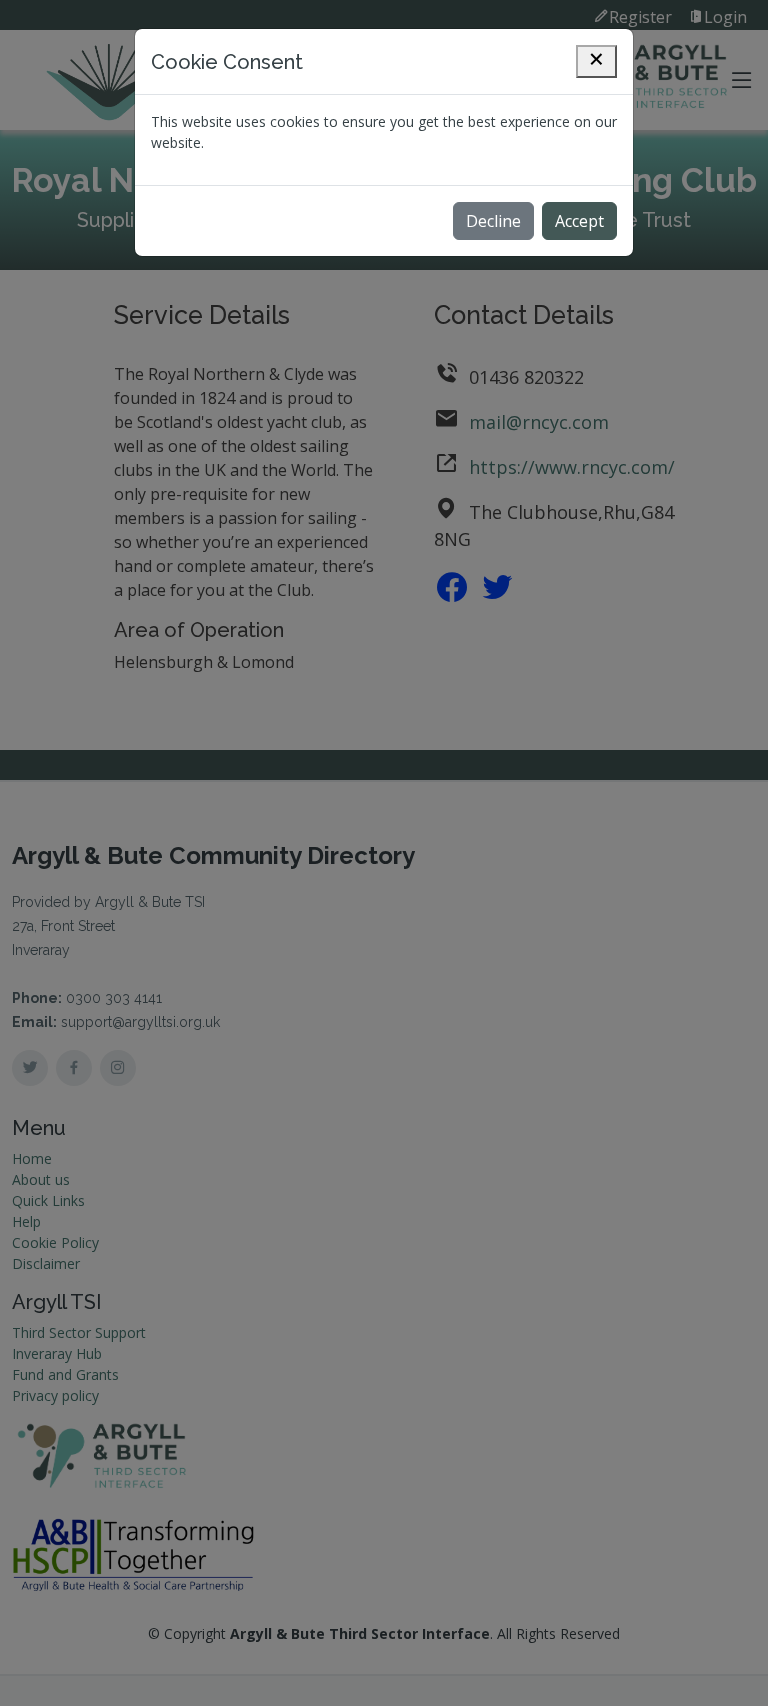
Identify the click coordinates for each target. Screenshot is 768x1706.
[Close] (596, 61)
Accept (579, 221)
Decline (493, 221)
